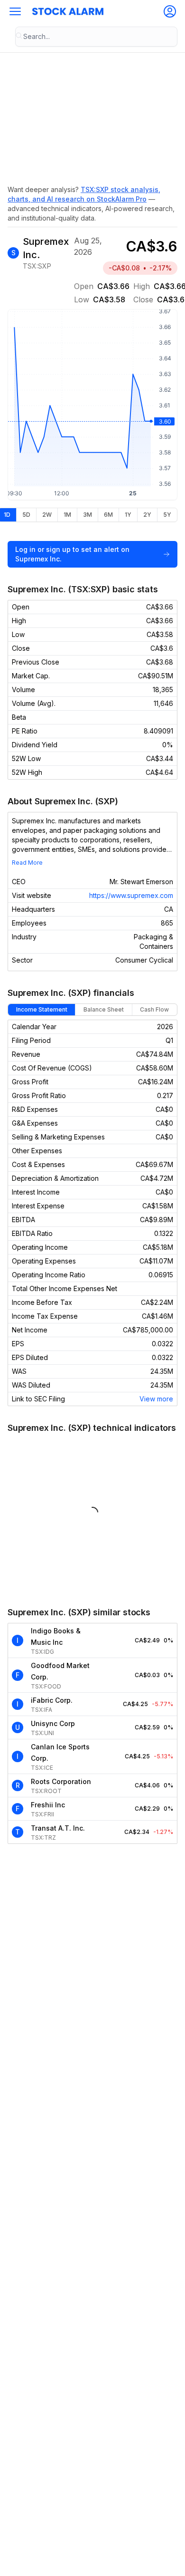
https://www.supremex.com (131, 895)
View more (156, 1399)
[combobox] (96, 37)
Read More (27, 863)
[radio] (26, 515)
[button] (15, 11)
